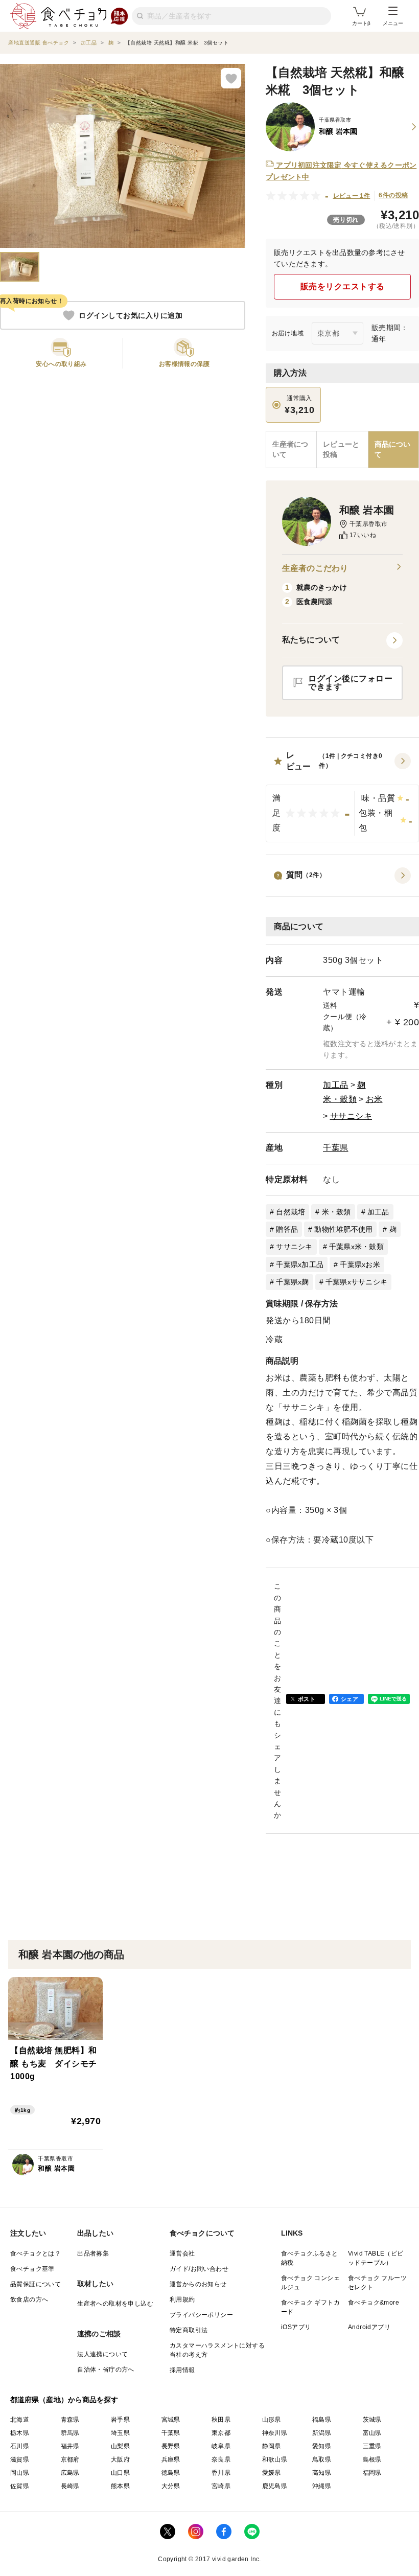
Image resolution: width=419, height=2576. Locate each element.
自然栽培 (290, 1212)
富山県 (372, 2433)
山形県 (272, 2420)
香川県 (221, 2473)
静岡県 (272, 2446)
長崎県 (70, 2486)
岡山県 (20, 2473)
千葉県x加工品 (300, 1264)
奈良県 (221, 2459)
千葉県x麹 (292, 1282)
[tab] (342, 450)
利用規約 (182, 2299)
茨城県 (372, 2420)
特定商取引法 (189, 2330)
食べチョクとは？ (36, 2253)
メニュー (393, 23)
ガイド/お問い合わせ (199, 2269)
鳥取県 (322, 2459)
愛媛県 (272, 2473)
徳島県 (171, 2473)
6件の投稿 (393, 195)
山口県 (120, 2473)
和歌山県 (275, 2459)
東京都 (221, 2433)
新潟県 (322, 2433)
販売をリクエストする (343, 286)
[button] (342, 796)
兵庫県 (171, 2459)
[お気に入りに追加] (231, 78)
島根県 (372, 2459)
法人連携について (102, 2354)
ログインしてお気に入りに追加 (131, 315)
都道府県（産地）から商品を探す (64, 2400)
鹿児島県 (275, 2486)
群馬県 (70, 2433)
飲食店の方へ (29, 2299)
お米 (374, 1099)
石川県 (20, 2446)
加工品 (336, 1085)
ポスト (307, 1699)
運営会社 (182, 2253)
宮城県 (171, 2420)
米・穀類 (340, 1099)
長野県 (171, 2446)
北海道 (20, 2420)
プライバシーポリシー (201, 2315)
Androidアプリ (369, 2327)
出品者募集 (93, 2253)
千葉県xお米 (360, 1264)
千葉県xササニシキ (356, 1282)
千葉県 (336, 1148)
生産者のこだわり (315, 568)
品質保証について (36, 2284)
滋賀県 (20, 2459)
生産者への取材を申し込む (115, 2304)
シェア (350, 1699)
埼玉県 (120, 2433)
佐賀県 (20, 2486)
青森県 (70, 2420)
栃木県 (20, 2433)
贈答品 (287, 1229)
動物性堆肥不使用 (343, 1229)
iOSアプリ (296, 2327)
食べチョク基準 (32, 2269)
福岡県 (372, 2473)
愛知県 (322, 2446)
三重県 (372, 2446)
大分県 (171, 2486)
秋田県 (221, 2420)
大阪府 (120, 2459)
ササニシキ (351, 1116)
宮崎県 (221, 2486)
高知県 (322, 2473)
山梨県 (120, 2446)
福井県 (70, 2446)
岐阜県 (221, 2446)
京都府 (70, 2459)
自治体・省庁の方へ (106, 2370)
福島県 (322, 2420)
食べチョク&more (374, 2303)
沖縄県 (322, 2486)
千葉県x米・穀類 (356, 1247)
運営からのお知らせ (198, 2284)
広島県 (70, 2473)
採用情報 (182, 2370)
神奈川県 (275, 2433)
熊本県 (120, 2486)
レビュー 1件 (352, 196)
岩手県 (120, 2420)
